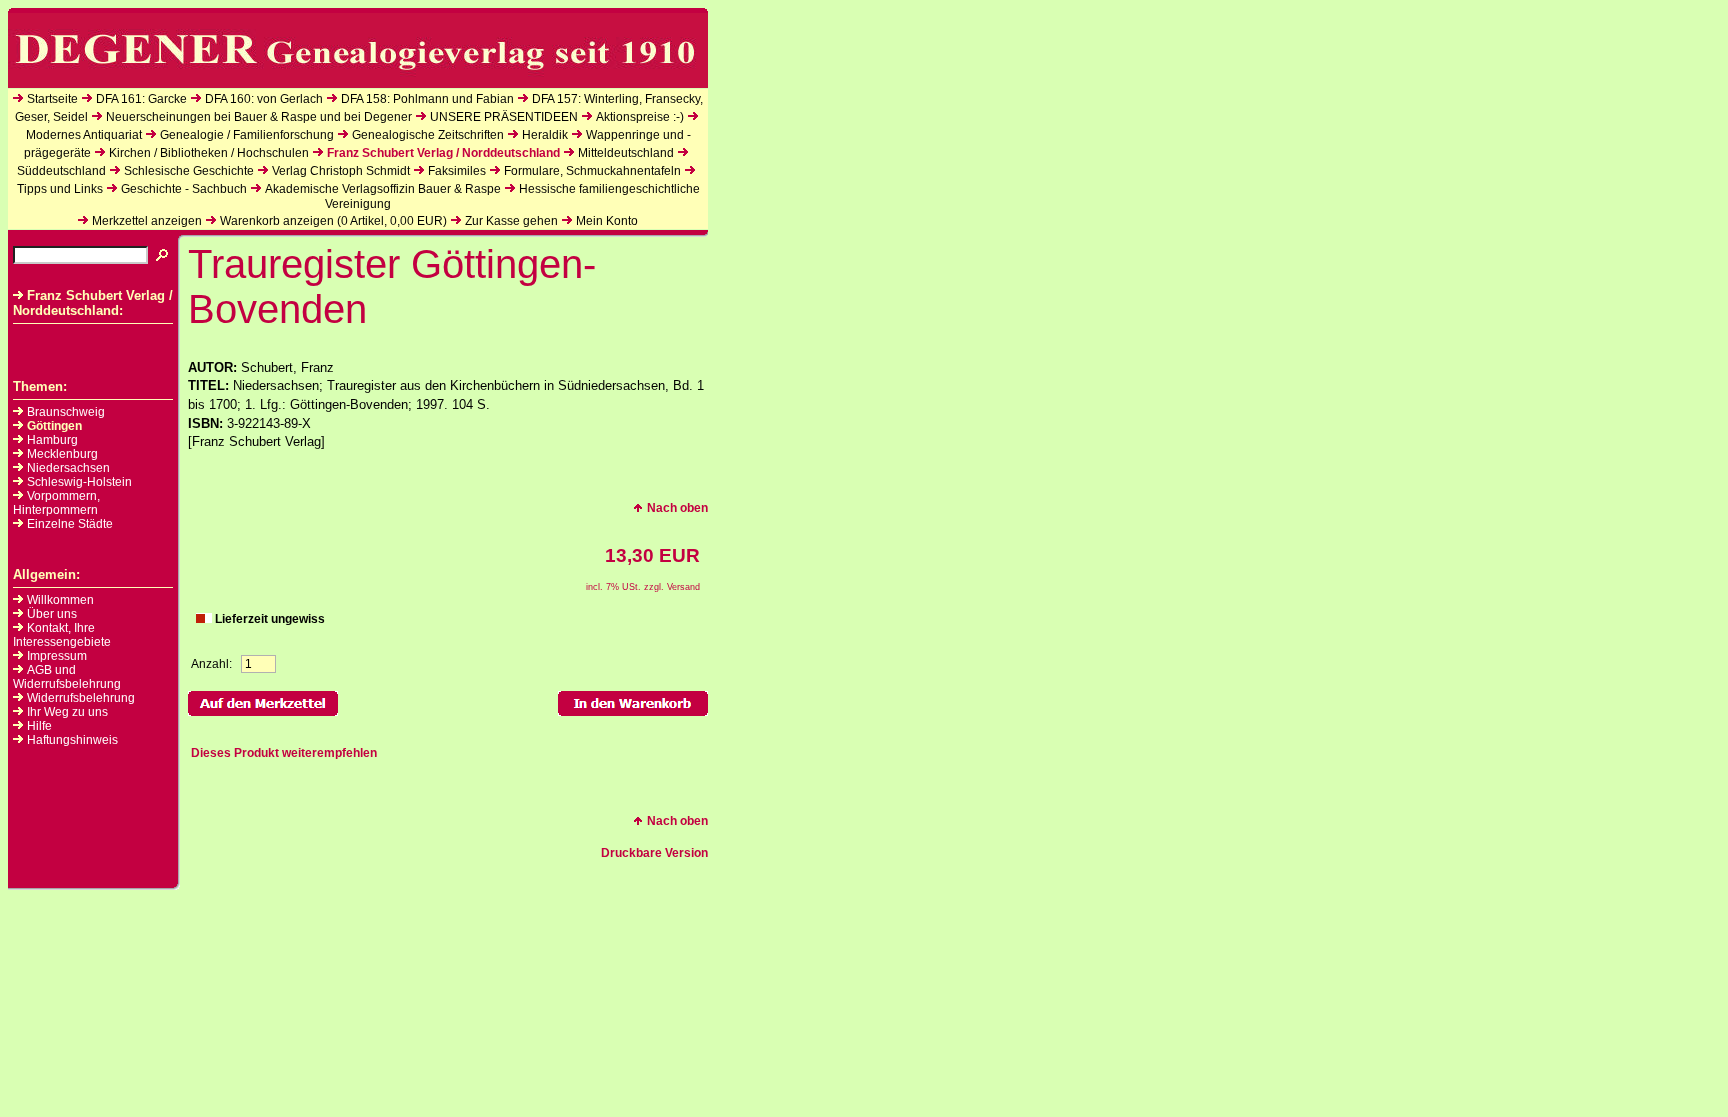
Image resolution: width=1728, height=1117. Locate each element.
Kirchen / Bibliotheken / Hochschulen (209, 153)
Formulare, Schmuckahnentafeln (592, 171)
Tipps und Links (60, 189)
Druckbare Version (654, 853)
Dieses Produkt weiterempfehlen (284, 753)
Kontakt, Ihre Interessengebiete (62, 635)
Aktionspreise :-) (640, 117)
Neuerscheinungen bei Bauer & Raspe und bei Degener (259, 117)
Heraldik (545, 135)
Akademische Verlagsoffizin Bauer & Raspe (383, 189)
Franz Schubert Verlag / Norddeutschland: (93, 303)
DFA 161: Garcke (141, 99)
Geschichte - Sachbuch (184, 189)
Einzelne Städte (70, 524)
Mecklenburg (62, 454)
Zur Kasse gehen (511, 221)
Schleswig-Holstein (79, 482)
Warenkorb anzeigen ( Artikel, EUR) (333, 221)
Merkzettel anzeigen (147, 221)
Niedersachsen (68, 468)
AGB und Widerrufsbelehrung (67, 677)
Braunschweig (66, 412)
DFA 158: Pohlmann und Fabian (427, 99)
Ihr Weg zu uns (67, 712)
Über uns (52, 614)
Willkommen (60, 600)
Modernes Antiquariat (84, 135)
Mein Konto (607, 221)
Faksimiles (457, 171)
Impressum (57, 656)
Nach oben (677, 508)
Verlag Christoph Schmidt (341, 171)
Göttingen (54, 426)
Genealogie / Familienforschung (247, 135)
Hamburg (52, 440)
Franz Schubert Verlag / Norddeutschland (443, 153)
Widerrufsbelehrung (81, 698)
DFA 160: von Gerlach (264, 99)
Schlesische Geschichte (189, 171)
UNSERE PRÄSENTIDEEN (504, 117)
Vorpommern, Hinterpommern (56, 503)
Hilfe (39, 726)
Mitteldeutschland (626, 153)
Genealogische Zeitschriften (428, 135)
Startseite (52, 99)
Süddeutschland (61, 171)
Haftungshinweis (72, 740)
